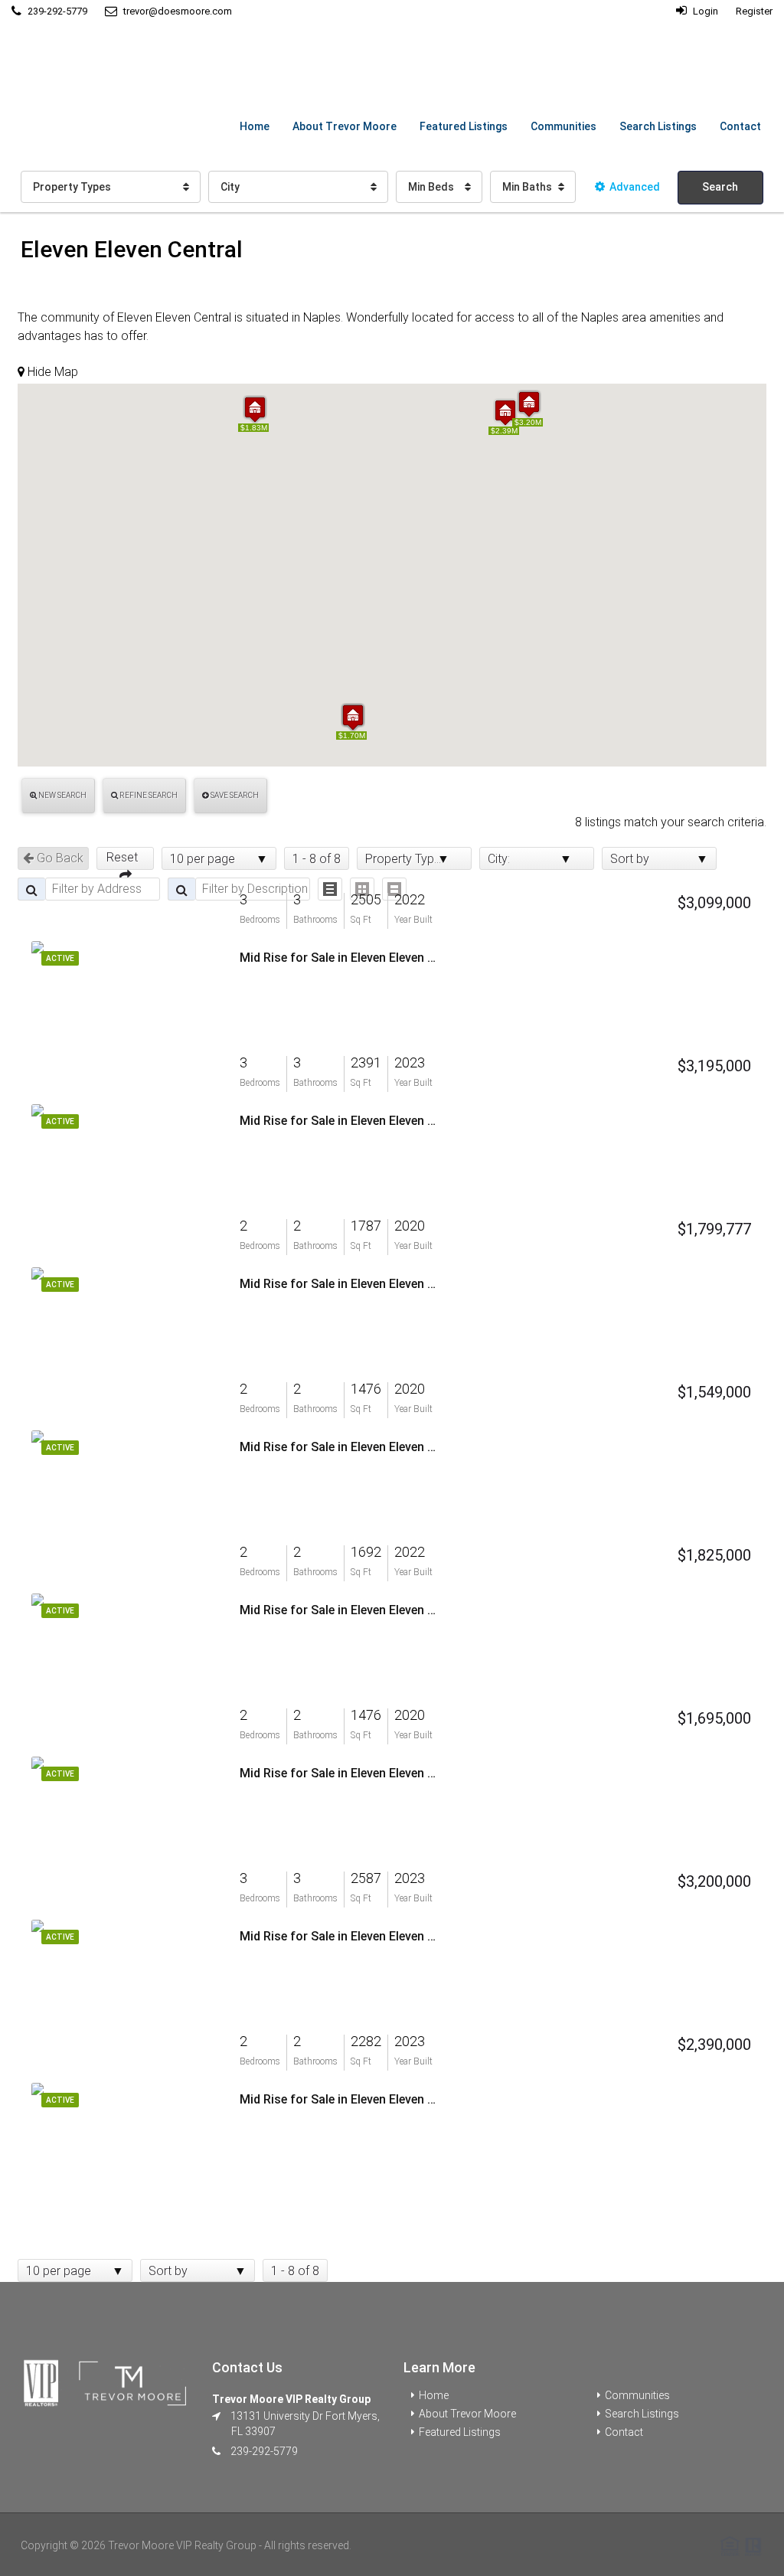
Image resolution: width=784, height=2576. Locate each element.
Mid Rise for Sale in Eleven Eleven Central (339, 958)
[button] (255, 409)
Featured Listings (464, 126)
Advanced (635, 187)
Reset (125, 857)
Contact (740, 126)
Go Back (59, 858)
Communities (563, 126)
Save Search (234, 795)
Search (720, 187)
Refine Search (148, 795)
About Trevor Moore (345, 126)
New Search (62, 795)
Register (754, 11)
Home (255, 126)
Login (704, 11)
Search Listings (658, 126)
